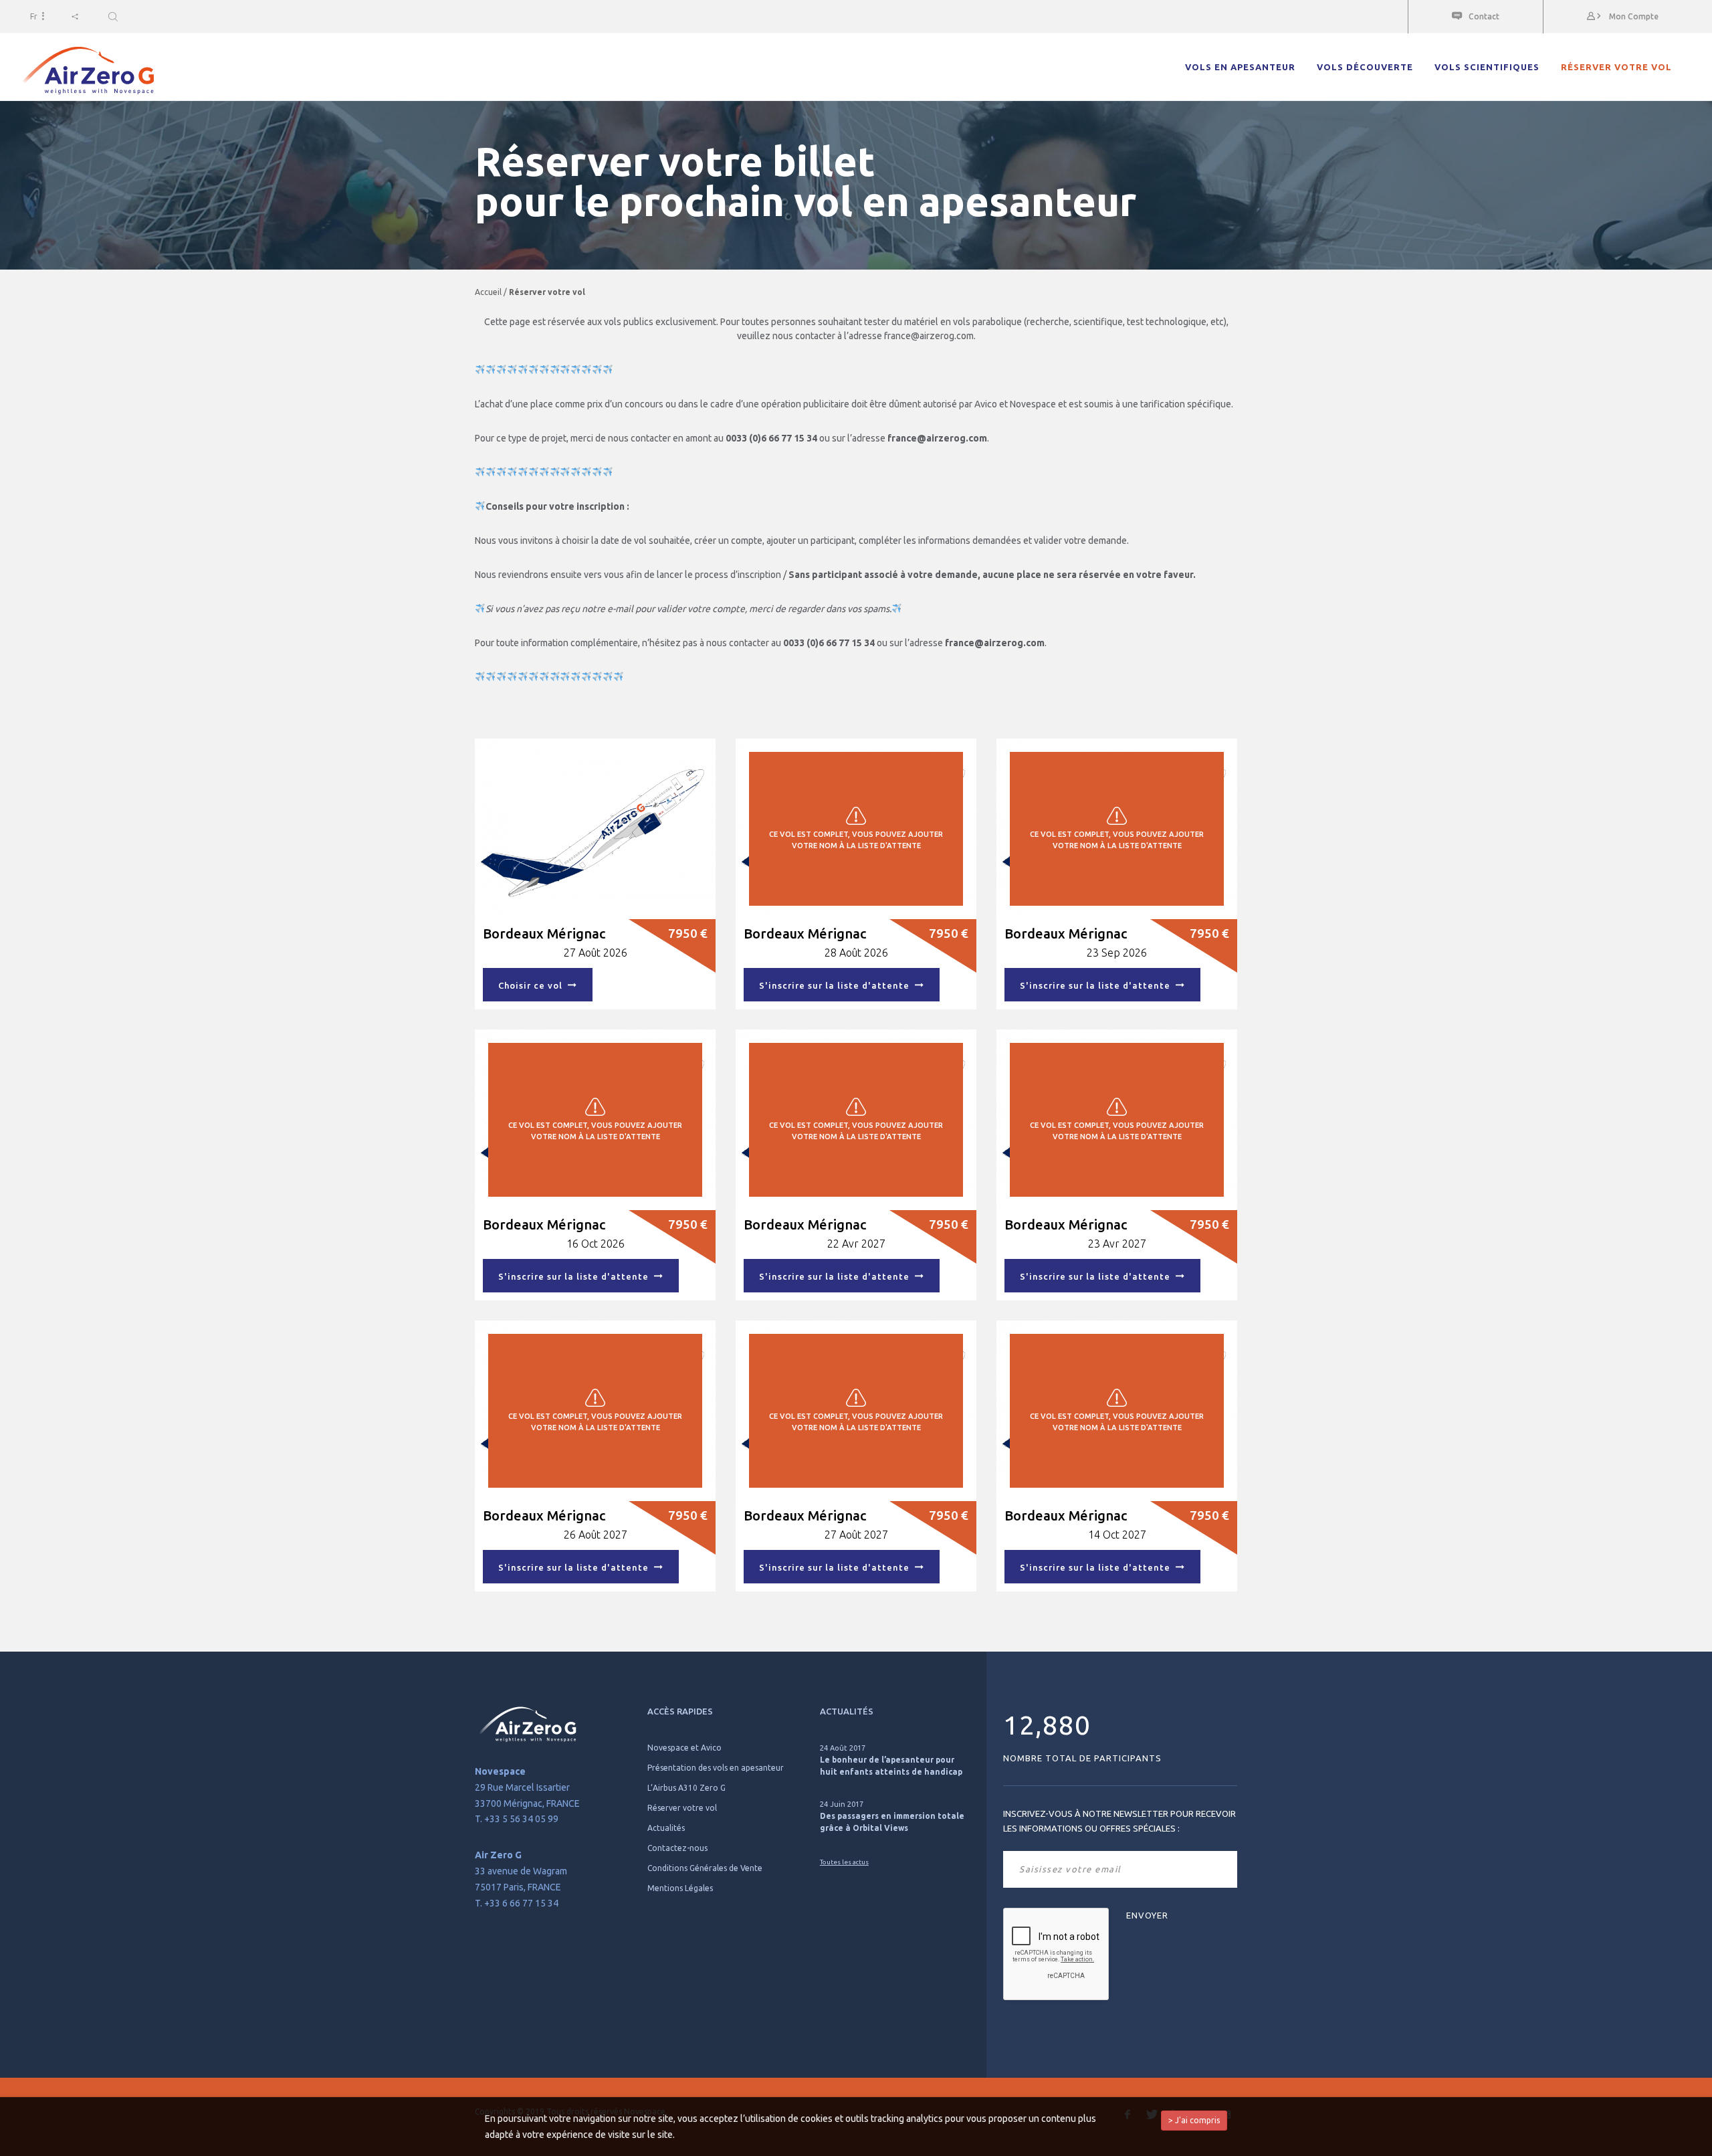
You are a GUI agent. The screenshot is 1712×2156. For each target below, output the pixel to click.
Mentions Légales (680, 1888)
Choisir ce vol (533, 985)
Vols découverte (1365, 67)
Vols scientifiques (1487, 67)
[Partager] (75, 16)
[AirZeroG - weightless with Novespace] (87, 71)
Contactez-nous (677, 1848)
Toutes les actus (844, 1862)
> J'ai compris (1194, 2120)
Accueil (488, 292)
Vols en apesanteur (1240, 67)
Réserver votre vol (1616, 67)
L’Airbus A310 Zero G (686, 1788)
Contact (1484, 16)
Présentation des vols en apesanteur (716, 1768)
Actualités (666, 1828)
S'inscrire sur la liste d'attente (837, 985)
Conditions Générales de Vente (705, 1868)
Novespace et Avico (684, 1748)
